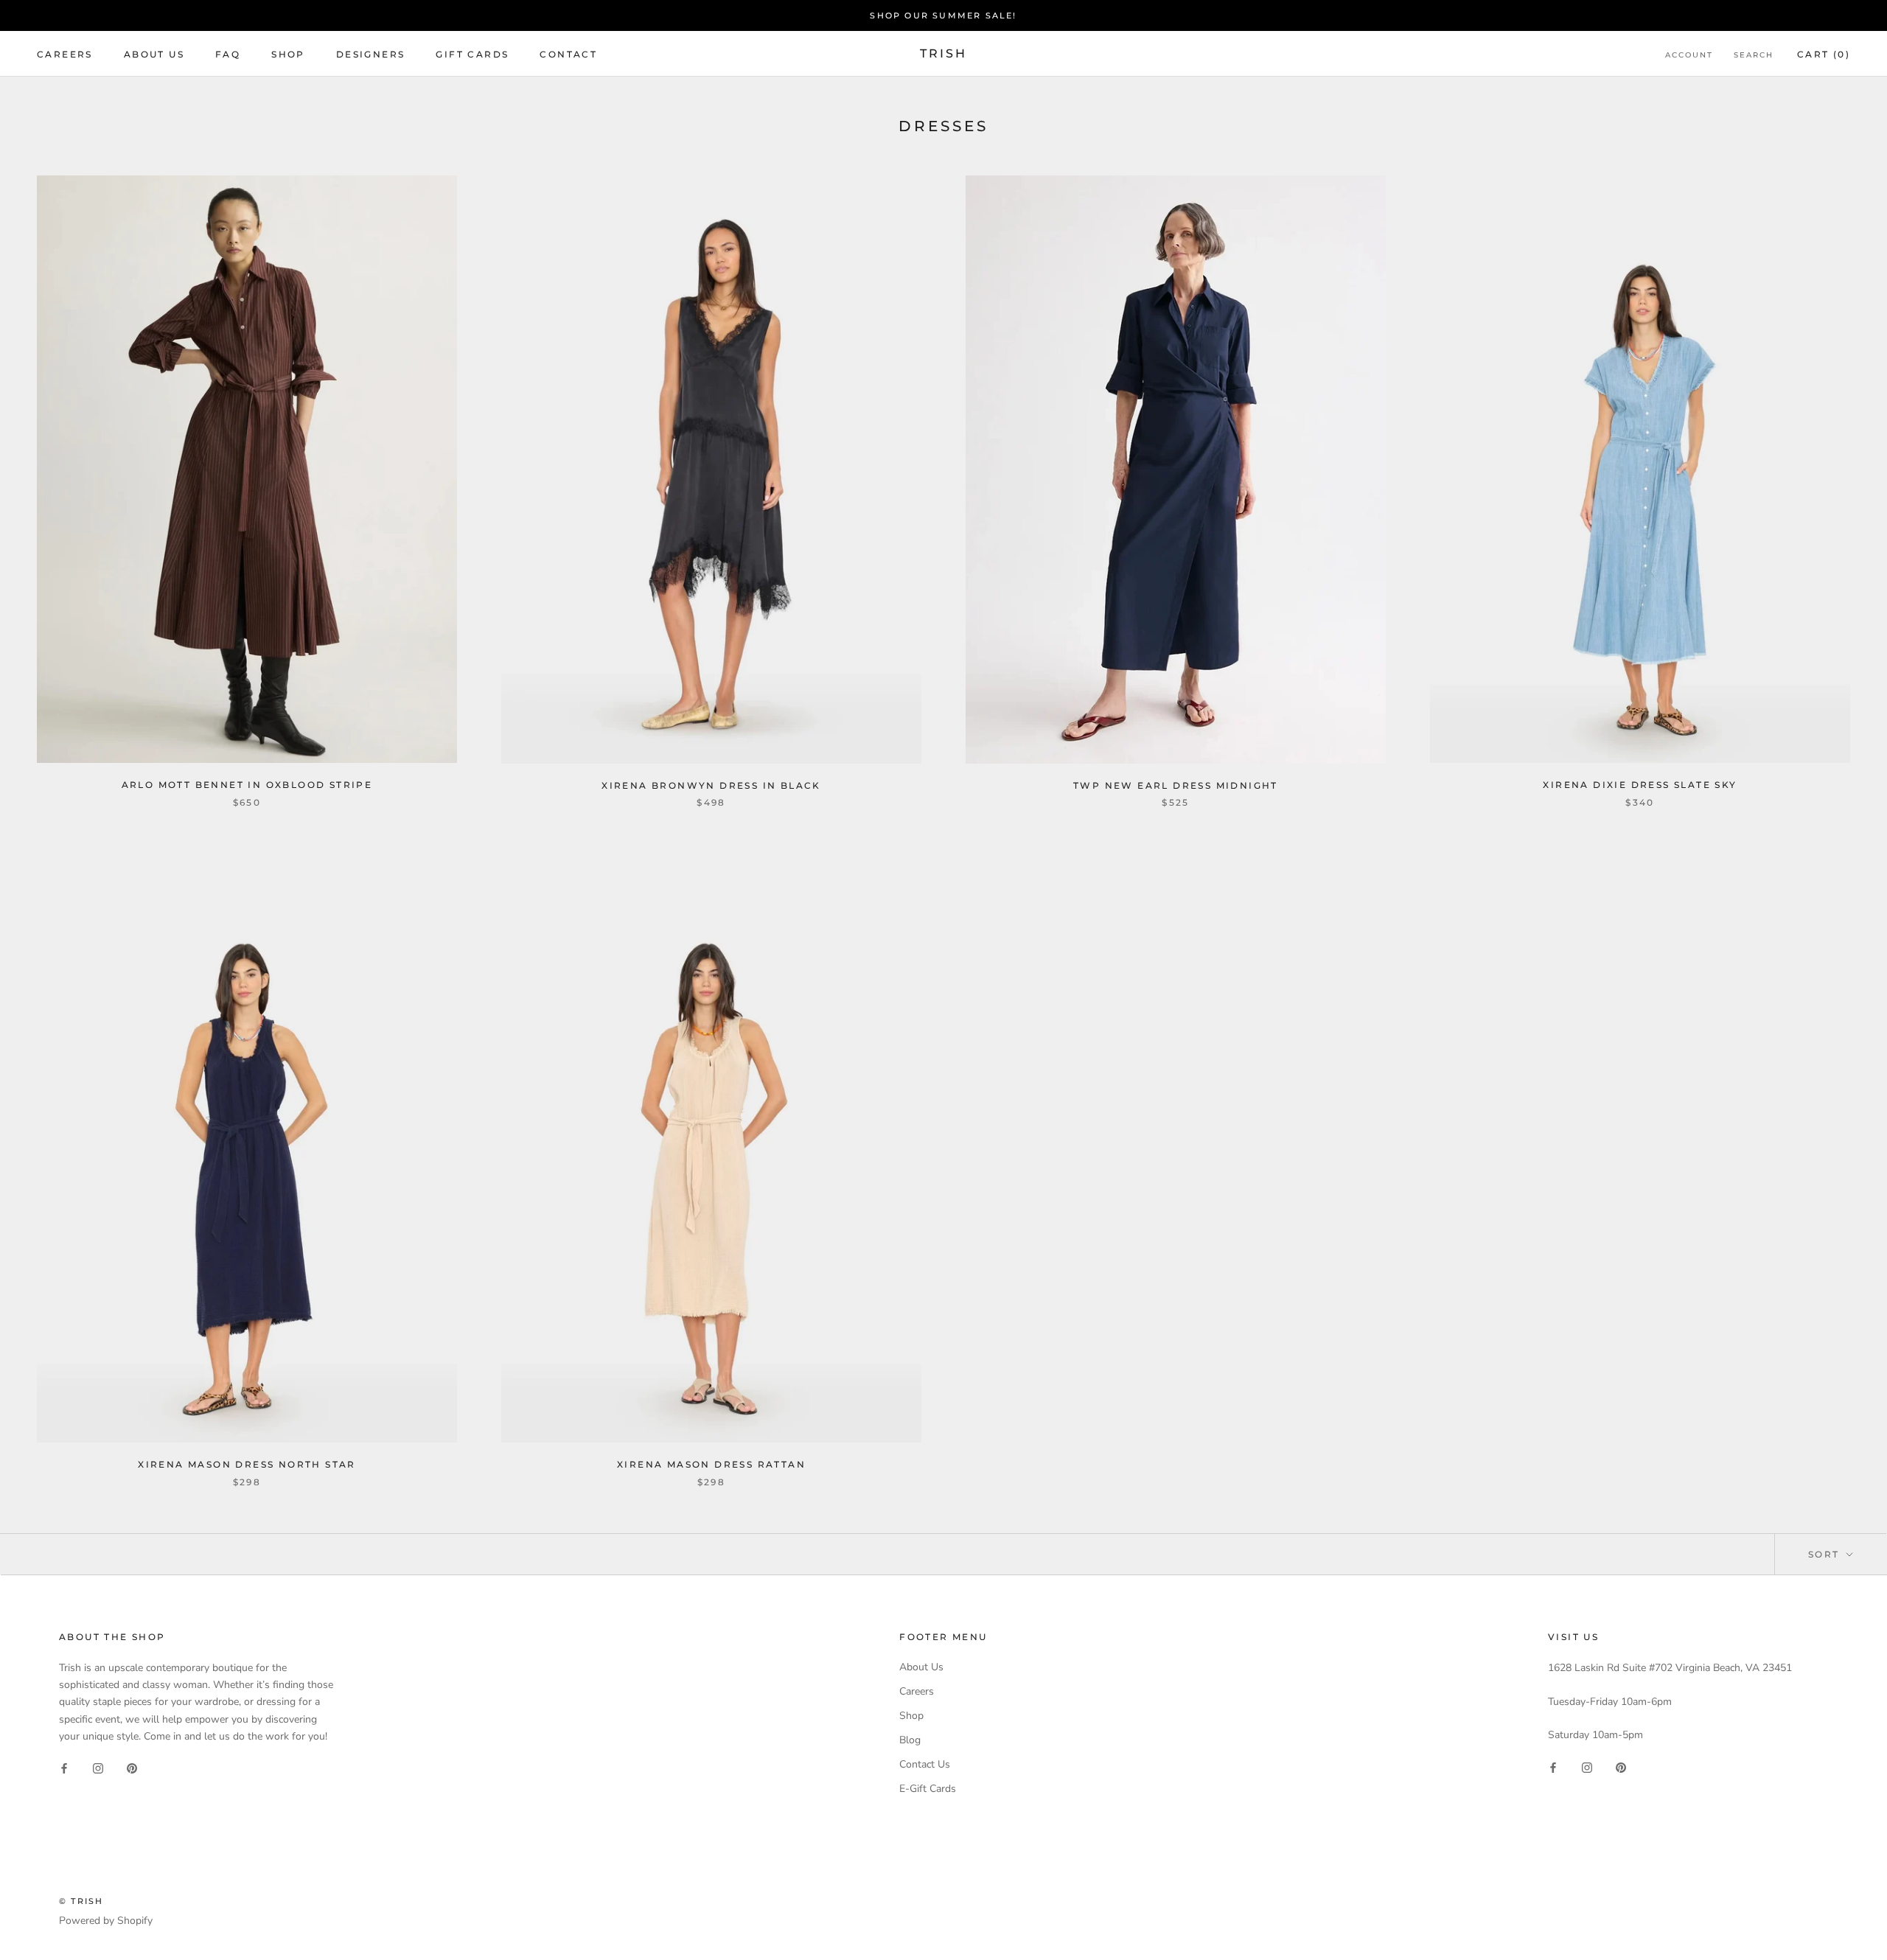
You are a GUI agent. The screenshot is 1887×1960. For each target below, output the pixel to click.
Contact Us (925, 1764)
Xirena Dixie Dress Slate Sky (1640, 785)
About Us (921, 1667)
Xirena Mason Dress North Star (247, 1464)
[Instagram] (98, 1768)
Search (1754, 55)
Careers (65, 54)
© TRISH (81, 1901)
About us (154, 54)
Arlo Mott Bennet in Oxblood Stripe (247, 785)
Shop (288, 54)
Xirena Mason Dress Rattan (711, 1464)
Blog (910, 1740)
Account (1689, 55)
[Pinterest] (132, 1768)
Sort (1826, 1554)
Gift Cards (472, 54)
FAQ (228, 54)
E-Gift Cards (928, 1789)
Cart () (1824, 54)
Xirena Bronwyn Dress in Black (711, 785)
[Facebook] (64, 1768)
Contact (568, 54)
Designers (371, 54)
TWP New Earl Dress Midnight (1176, 785)
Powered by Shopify (106, 1921)
